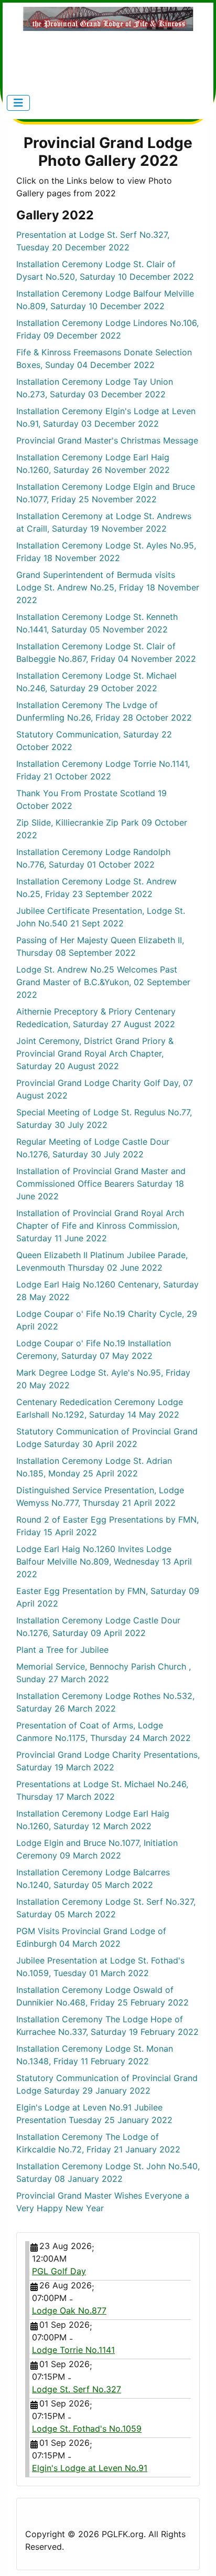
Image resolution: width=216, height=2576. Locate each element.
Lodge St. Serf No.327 (77, 2389)
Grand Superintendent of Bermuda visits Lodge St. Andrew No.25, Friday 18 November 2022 (108, 587)
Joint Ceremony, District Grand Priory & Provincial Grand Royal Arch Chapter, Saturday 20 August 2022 (95, 1053)
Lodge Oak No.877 (69, 2310)
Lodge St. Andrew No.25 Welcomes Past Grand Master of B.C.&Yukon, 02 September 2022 (103, 982)
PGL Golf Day (59, 2271)
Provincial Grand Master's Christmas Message (107, 440)
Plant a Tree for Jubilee (62, 1650)
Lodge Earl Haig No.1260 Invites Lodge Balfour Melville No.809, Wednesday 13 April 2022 (104, 1561)
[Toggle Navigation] (18, 103)
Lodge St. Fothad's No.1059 (87, 2429)
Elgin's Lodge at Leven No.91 (90, 2468)
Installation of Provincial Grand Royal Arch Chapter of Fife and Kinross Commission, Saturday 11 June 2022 (100, 1226)
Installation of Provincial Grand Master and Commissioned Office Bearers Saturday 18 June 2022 (101, 1184)
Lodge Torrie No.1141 (73, 2350)
